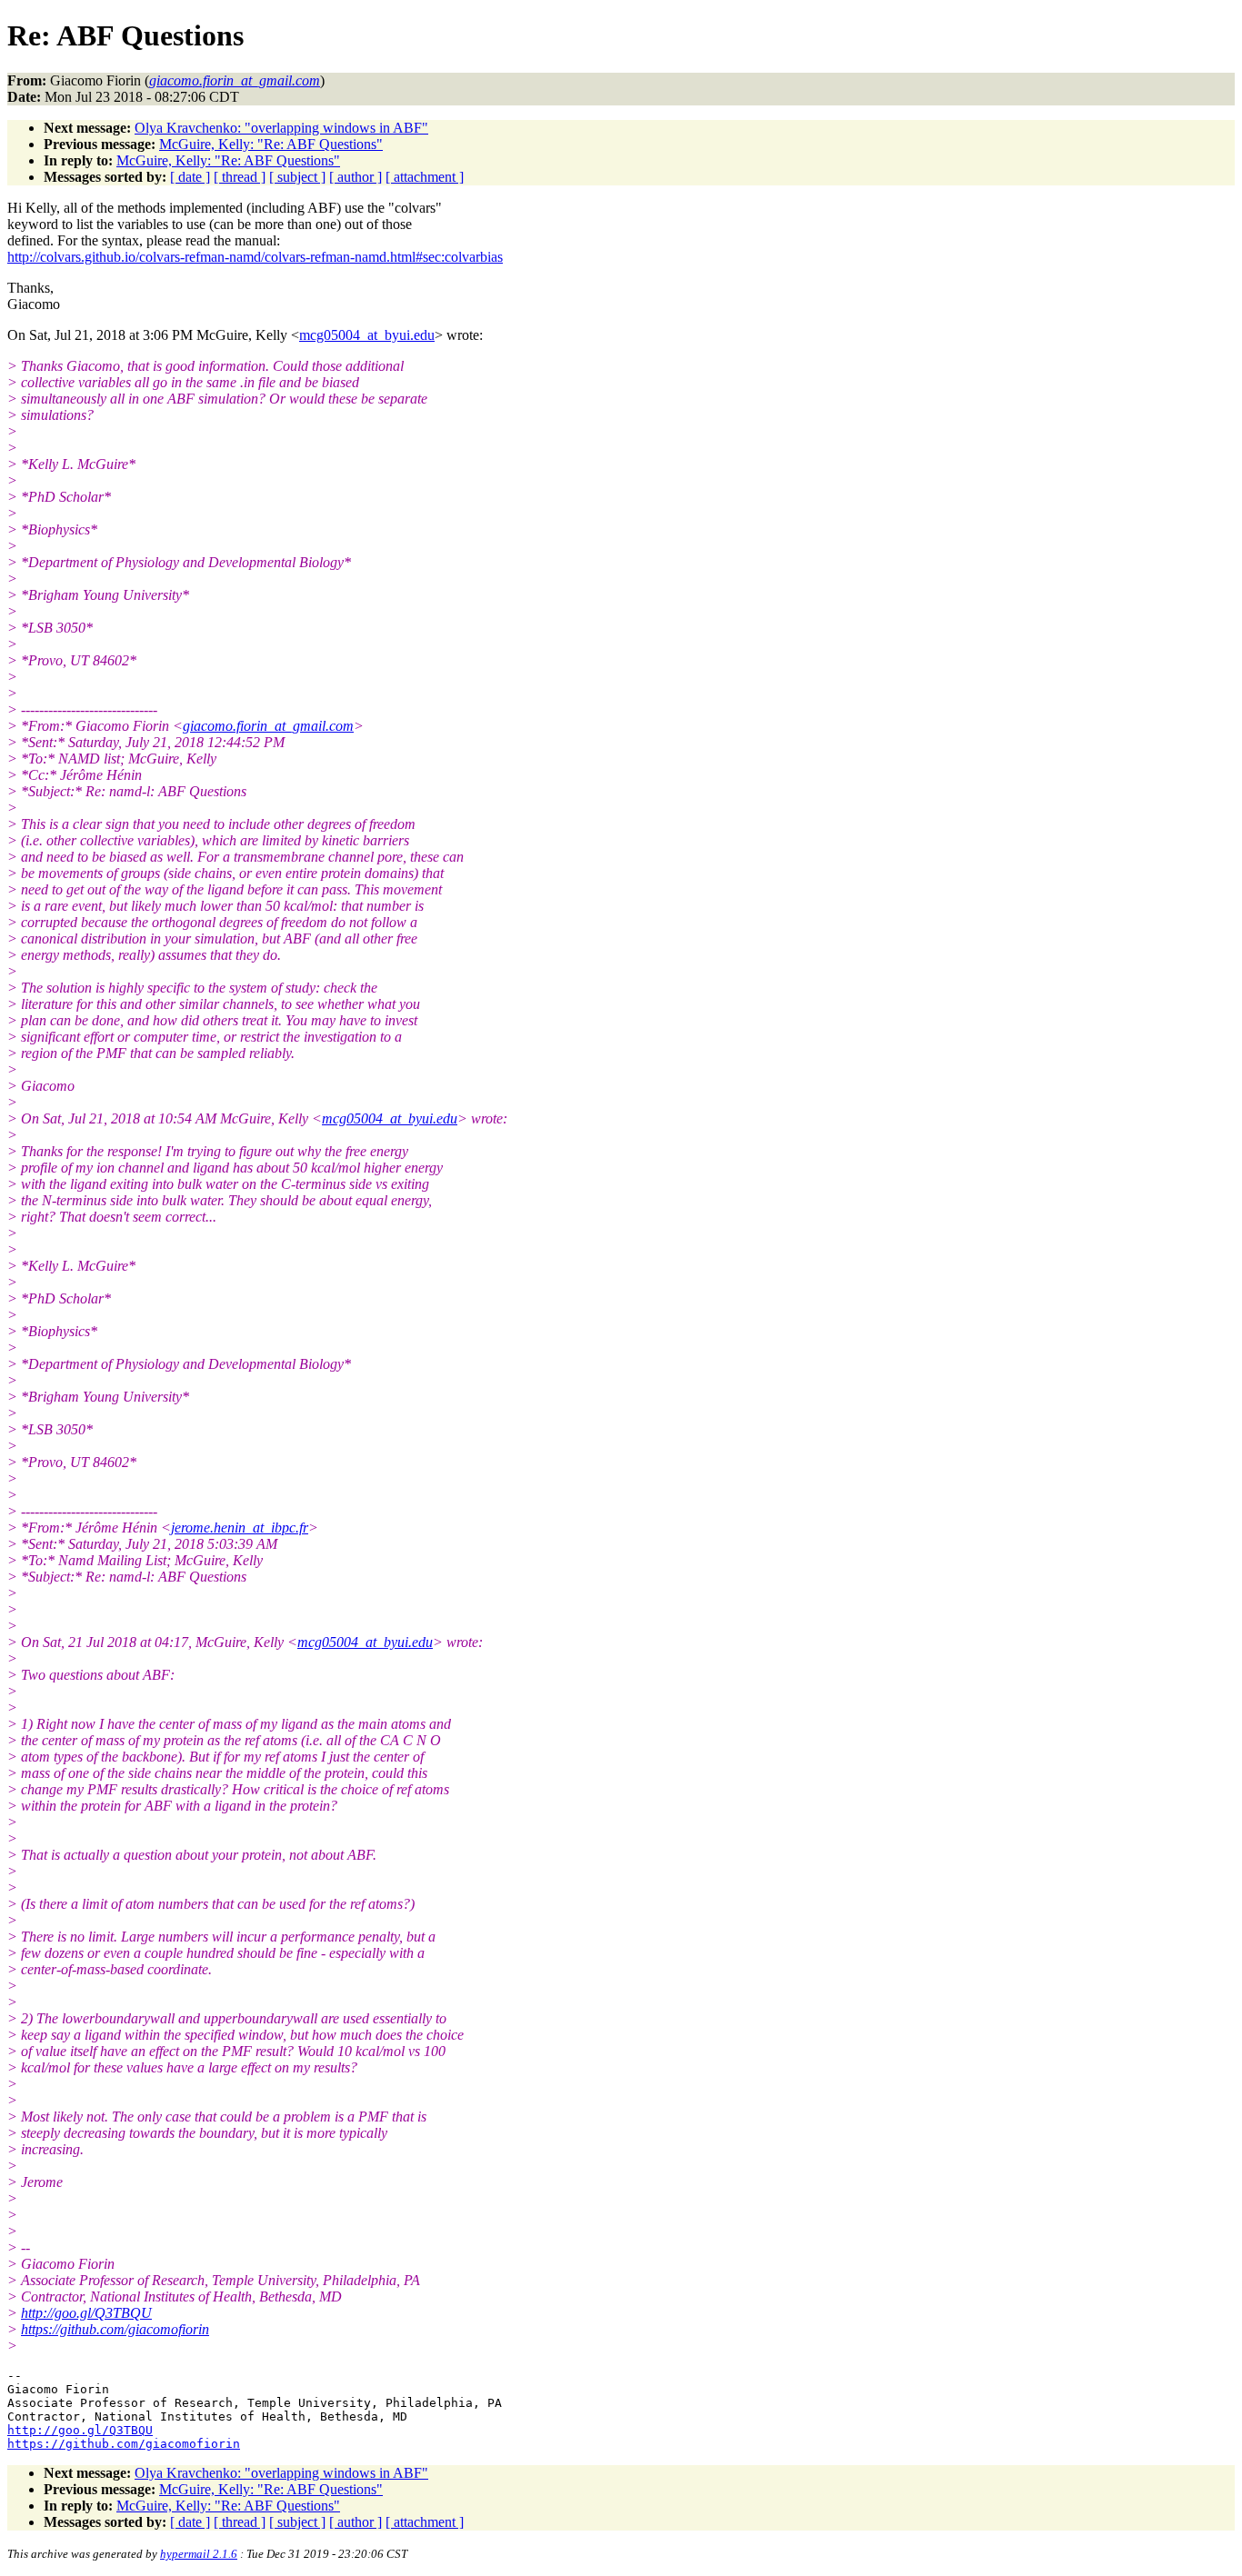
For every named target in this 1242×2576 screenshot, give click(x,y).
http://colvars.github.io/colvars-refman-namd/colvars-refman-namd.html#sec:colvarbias (255, 257)
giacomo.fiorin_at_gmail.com (268, 726)
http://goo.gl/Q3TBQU (86, 2313)
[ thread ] (240, 177)
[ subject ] (297, 177)
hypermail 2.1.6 (199, 2554)
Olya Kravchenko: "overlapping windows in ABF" (281, 128)
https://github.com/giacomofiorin (115, 2329)
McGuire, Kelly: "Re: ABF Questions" (271, 144)
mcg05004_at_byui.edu (367, 335)
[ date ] (190, 177)
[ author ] (356, 177)
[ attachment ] (425, 177)
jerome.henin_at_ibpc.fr (240, 1528)
